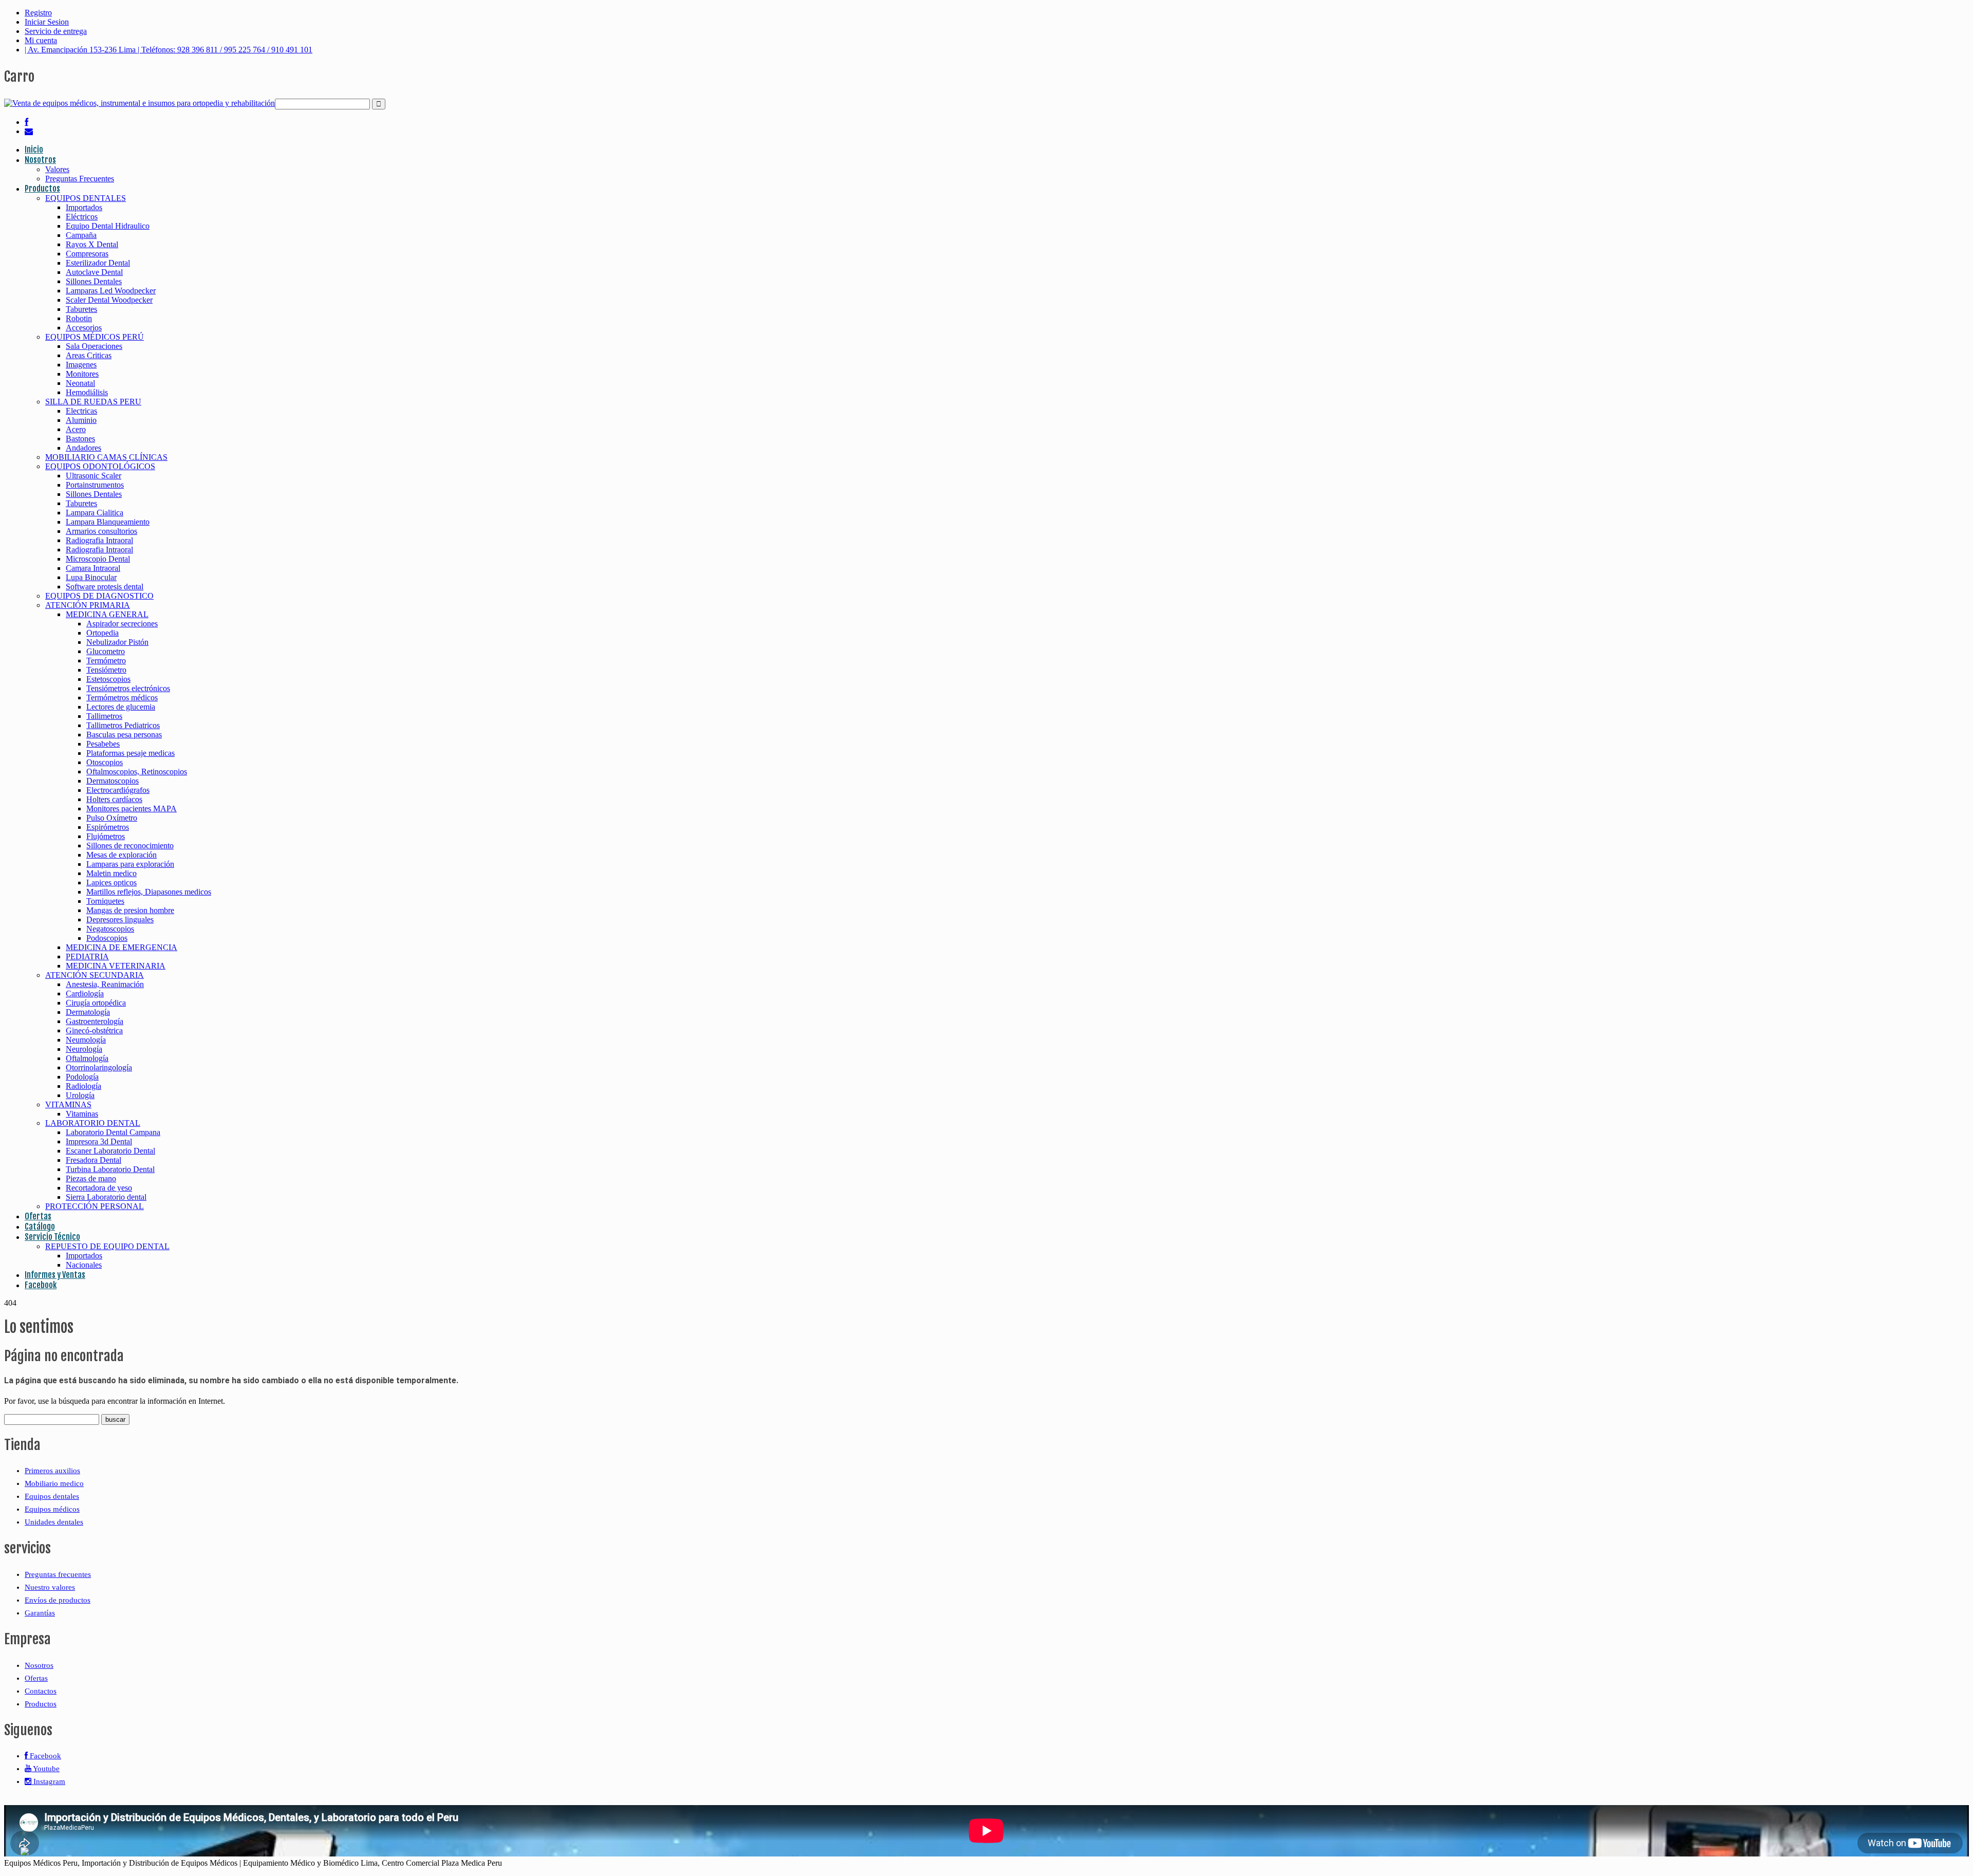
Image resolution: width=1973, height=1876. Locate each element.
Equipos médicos (52, 1509)
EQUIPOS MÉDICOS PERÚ (95, 337)
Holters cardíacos (114, 799)
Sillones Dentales (94, 281)
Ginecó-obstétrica (94, 1030)
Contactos (41, 1691)
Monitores (82, 374)
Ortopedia (103, 633)
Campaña (81, 235)
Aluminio (81, 420)
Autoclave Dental (94, 272)
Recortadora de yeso (99, 1188)
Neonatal (80, 383)
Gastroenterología (95, 1021)
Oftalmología (87, 1058)
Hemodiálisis (87, 392)
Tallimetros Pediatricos (123, 725)
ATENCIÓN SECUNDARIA (95, 975)
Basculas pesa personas (124, 735)
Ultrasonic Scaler (94, 476)
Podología (82, 1077)
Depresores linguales (120, 920)
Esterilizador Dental (98, 263)
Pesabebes (103, 744)
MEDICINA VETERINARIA (116, 966)
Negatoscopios (110, 929)
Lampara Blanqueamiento (108, 522)
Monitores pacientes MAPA (132, 809)
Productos (42, 189)
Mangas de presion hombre (130, 910)
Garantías (40, 1613)
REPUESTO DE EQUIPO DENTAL (107, 1246)
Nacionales (84, 1265)
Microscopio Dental (98, 559)
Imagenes (81, 365)
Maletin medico (111, 873)
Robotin (79, 318)
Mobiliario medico (54, 1483)
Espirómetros (108, 827)
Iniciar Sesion (47, 22)
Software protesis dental (105, 587)
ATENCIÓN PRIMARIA (88, 605)
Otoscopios (105, 762)
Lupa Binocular (91, 577)
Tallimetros (104, 716)
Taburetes (81, 309)
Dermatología (88, 1012)
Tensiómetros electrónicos (128, 688)
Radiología (83, 1086)
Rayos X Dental (92, 244)
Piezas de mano (91, 1178)
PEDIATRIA (87, 956)
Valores (57, 169)
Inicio (34, 150)
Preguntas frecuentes (58, 1574)
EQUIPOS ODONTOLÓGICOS (100, 466)
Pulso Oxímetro (112, 818)
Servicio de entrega (56, 31)
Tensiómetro (106, 670)
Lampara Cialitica (95, 513)
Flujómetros (106, 836)
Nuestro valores (50, 1587)
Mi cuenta (41, 40)
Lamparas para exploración (130, 864)
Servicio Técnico (52, 1237)
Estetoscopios (108, 679)
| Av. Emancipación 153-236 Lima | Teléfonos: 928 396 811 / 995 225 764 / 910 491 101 (169, 50)
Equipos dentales (52, 1496)
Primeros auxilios (52, 1471)
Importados (84, 207)
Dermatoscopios (113, 781)
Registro (38, 13)
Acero (76, 429)
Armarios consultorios (101, 531)
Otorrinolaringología (99, 1067)
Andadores (83, 448)
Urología (80, 1095)
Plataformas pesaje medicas (131, 753)
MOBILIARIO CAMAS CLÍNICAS (106, 457)
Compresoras (87, 254)
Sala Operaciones (94, 346)
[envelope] (29, 131)
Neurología (84, 1049)
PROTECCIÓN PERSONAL (95, 1206)
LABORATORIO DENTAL (93, 1123)
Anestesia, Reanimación (105, 984)
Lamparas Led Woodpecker (111, 291)
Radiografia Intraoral (99, 540)
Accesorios (84, 328)
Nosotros (40, 160)
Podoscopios (107, 938)
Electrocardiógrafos (118, 790)
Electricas (81, 411)
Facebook (41, 1285)
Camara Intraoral (93, 568)
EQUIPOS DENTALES (86, 198)
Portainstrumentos (95, 485)
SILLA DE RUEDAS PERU (93, 402)
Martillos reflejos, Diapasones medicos (149, 892)
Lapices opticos (111, 883)
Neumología (86, 1040)
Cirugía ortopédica (96, 1003)
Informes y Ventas (55, 1275)
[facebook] (26, 122)
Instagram (48, 1781)
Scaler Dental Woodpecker (109, 300)
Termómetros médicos (122, 698)
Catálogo (40, 1227)
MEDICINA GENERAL (107, 614)
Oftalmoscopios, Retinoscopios (137, 772)
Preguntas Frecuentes (80, 179)
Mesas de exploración (122, 855)
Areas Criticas (89, 355)
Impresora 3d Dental (99, 1141)
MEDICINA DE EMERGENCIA (122, 947)
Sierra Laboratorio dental (106, 1197)
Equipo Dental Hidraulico (108, 226)
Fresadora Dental (94, 1160)
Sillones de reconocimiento (130, 846)
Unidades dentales (54, 1522)
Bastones (80, 439)
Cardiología (85, 993)
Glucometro (106, 651)
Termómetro (106, 661)
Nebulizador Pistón (117, 642)
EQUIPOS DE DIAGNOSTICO (99, 596)
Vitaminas (82, 1114)
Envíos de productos (58, 1600)
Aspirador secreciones (122, 624)
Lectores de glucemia (121, 707)
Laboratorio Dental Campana (113, 1132)
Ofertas (38, 1216)
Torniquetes (105, 901)
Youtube (45, 1769)
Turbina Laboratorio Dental (110, 1169)
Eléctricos (82, 217)
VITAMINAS (68, 1104)
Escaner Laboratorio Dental (110, 1151)
